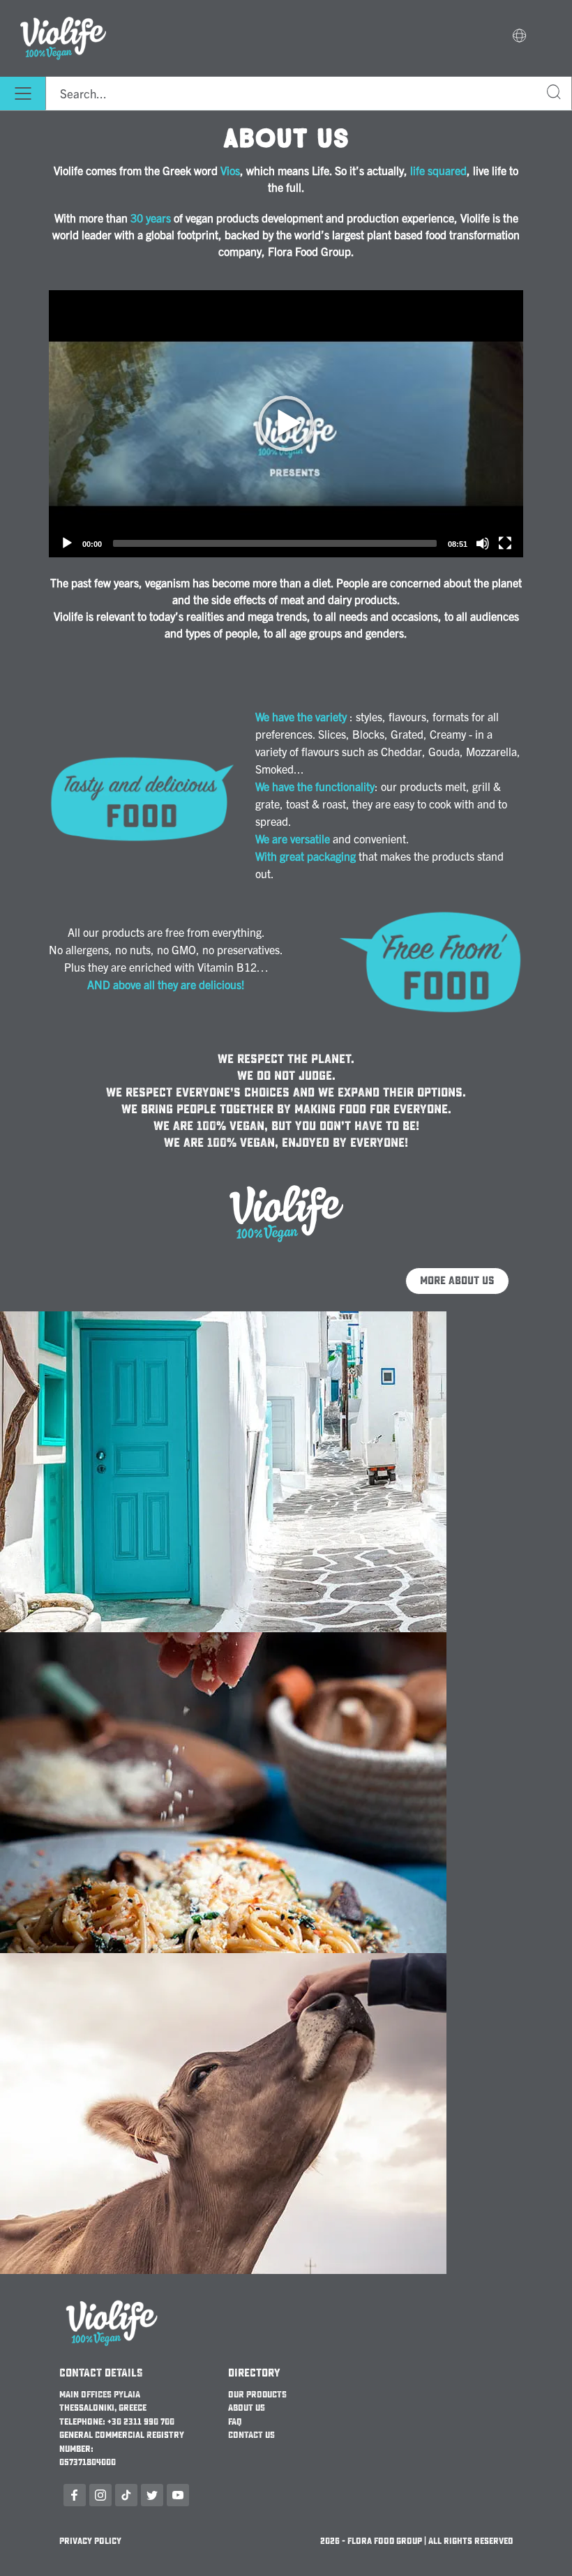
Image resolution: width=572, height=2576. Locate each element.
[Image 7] (223, 1961)
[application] (286, 424)
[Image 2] (223, 1320)
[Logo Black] (63, 8)
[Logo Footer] (112, 2300)
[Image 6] (223, 1641)
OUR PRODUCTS (257, 2395)
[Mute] (483, 543)
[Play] (286, 423)
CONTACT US (251, 2435)
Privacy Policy (90, 2541)
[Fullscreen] (505, 543)
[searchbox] (309, 93)
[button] (519, 37)
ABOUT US (247, 2408)
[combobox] (309, 93)
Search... (555, 94)
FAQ (235, 2422)
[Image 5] (286, 1185)
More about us (457, 1281)
